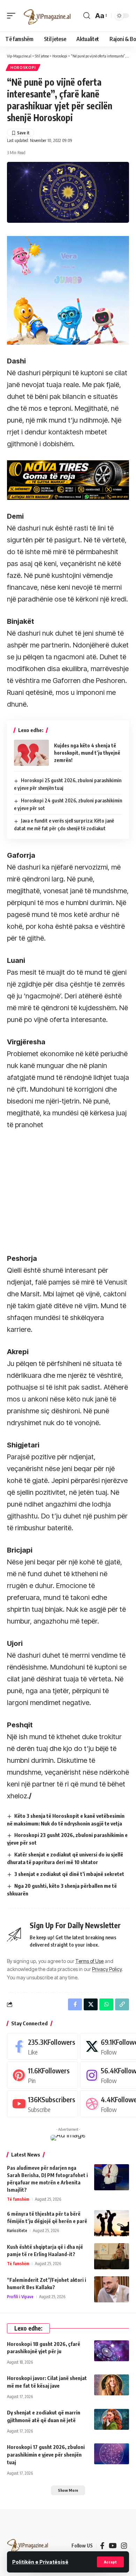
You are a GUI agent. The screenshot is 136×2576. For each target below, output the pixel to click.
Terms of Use (89, 1961)
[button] (110, 2562)
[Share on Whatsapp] (106, 2004)
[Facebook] (43, 2046)
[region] (59, 1185)
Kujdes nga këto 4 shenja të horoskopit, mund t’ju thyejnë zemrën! (87, 753)
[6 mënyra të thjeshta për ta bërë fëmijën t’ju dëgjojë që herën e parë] (112, 2223)
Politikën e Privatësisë (40, 2562)
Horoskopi (23, 68)
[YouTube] (113, 2546)
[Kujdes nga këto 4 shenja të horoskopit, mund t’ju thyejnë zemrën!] (31, 753)
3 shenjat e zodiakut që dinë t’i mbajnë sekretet (69, 1874)
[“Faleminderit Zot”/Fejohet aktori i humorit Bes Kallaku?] (112, 2289)
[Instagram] (124, 2546)
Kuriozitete (17, 2231)
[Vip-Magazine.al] (47, 16)
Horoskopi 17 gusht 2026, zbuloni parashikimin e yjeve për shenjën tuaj (46, 2455)
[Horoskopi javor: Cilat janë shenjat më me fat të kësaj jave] (112, 2385)
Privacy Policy (107, 1969)
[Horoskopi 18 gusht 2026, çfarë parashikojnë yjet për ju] (112, 2351)
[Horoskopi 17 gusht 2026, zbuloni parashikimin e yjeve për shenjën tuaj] (112, 2454)
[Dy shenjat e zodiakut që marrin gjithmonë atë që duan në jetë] (112, 2419)
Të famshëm (18, 2199)
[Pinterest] (43, 2075)
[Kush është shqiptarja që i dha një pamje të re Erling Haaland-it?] (112, 2256)
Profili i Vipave (20, 2297)
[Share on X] (91, 2004)
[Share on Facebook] (75, 2004)
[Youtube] (43, 2104)
